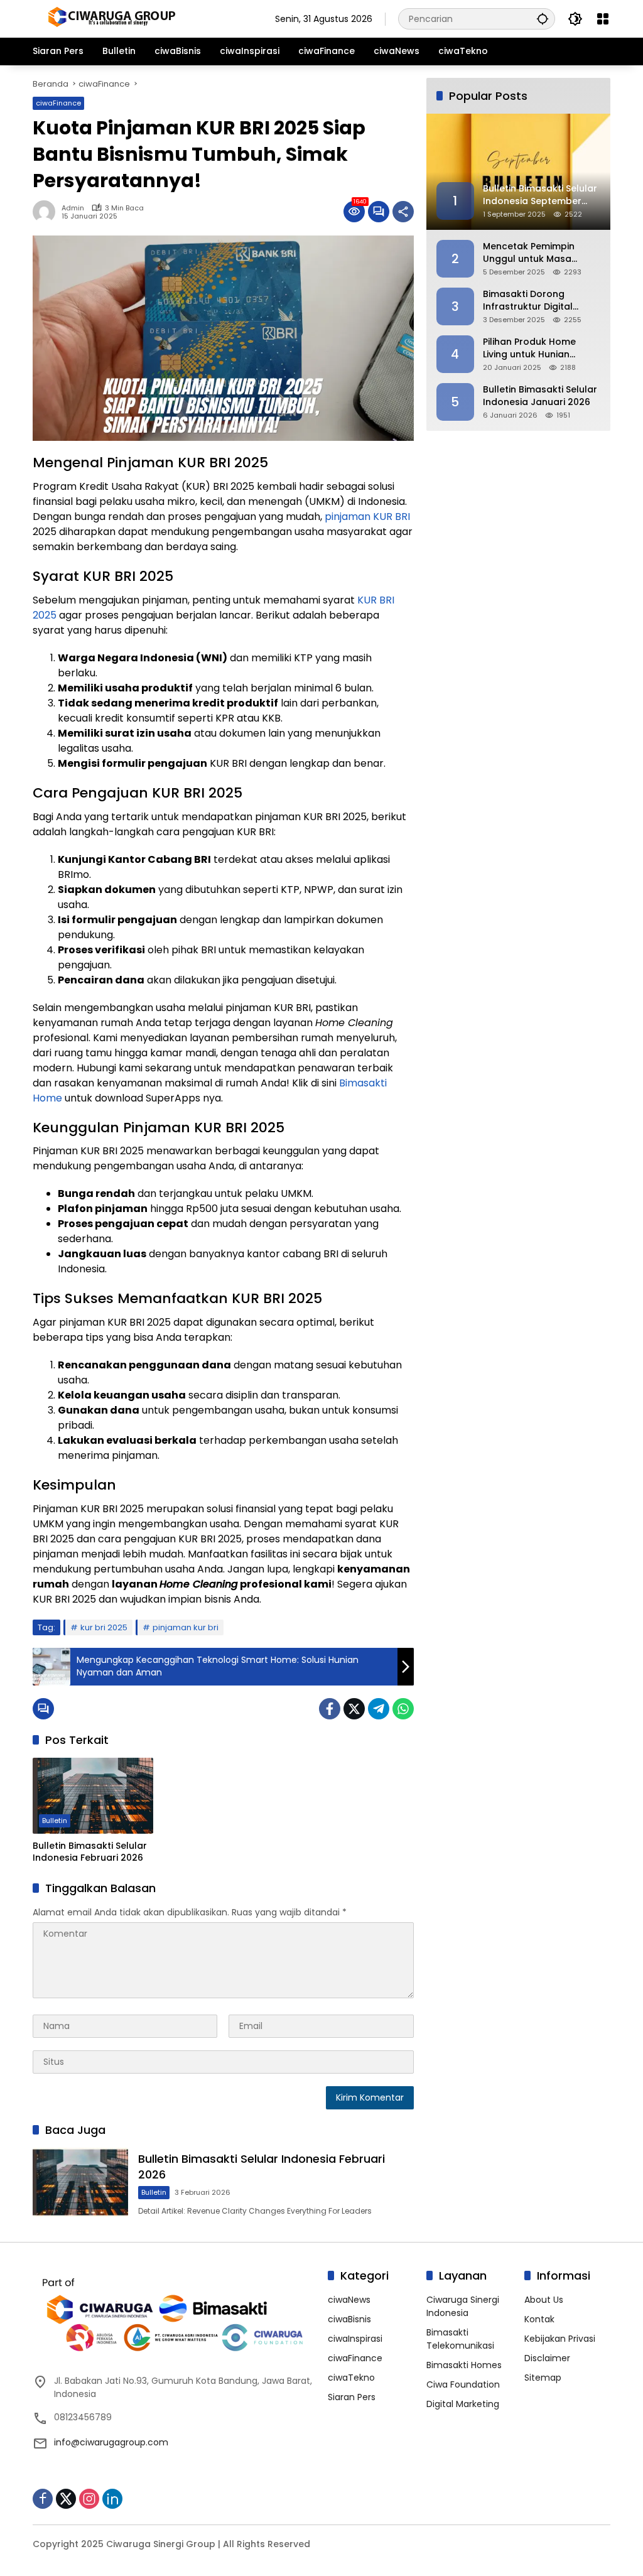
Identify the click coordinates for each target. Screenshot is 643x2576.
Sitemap (543, 2378)
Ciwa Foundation (463, 2384)
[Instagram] (89, 2499)
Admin (73, 208)
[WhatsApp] (403, 1709)
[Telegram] (379, 1709)
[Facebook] (330, 1709)
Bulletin (55, 1821)
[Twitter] (354, 1709)
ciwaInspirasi (355, 2339)
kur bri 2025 (104, 1627)
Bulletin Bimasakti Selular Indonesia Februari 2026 (90, 1852)
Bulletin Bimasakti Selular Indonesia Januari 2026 (540, 396)
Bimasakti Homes (464, 2365)
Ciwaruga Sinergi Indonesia (463, 2306)
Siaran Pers (352, 2397)
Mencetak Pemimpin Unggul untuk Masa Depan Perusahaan (529, 253)
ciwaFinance (58, 103)
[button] (543, 19)
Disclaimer (547, 2358)
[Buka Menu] (603, 19)
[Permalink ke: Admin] (47, 212)
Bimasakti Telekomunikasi (460, 2339)
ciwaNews (349, 2300)
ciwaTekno (351, 2378)
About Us (544, 2300)
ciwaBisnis (349, 2319)
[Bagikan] (403, 212)
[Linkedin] (112, 2499)
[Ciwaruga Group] (111, 18)
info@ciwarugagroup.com (111, 2442)
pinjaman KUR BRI (367, 517)
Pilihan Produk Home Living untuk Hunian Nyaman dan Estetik (529, 348)
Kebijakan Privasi (560, 2339)
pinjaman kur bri (186, 1627)
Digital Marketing (463, 2404)
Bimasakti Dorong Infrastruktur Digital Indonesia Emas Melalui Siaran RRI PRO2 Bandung (541, 300)
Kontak (539, 2319)
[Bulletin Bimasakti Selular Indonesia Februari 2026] (93, 1795)
